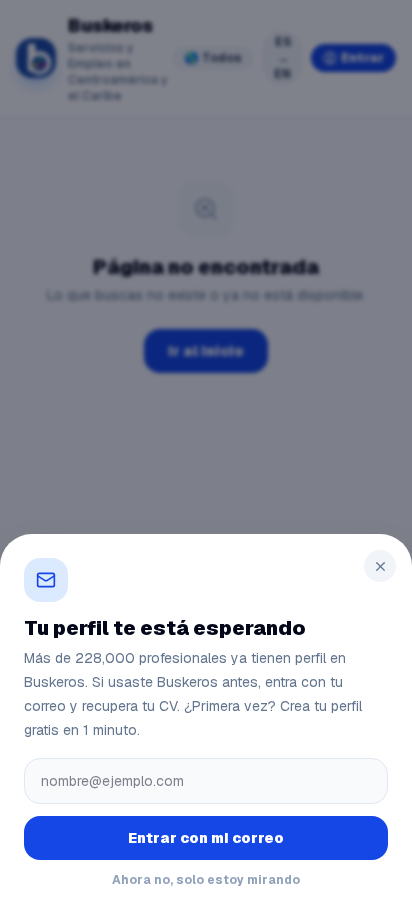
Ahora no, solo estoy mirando (206, 880)
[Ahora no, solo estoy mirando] (206, 457)
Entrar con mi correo (206, 838)
